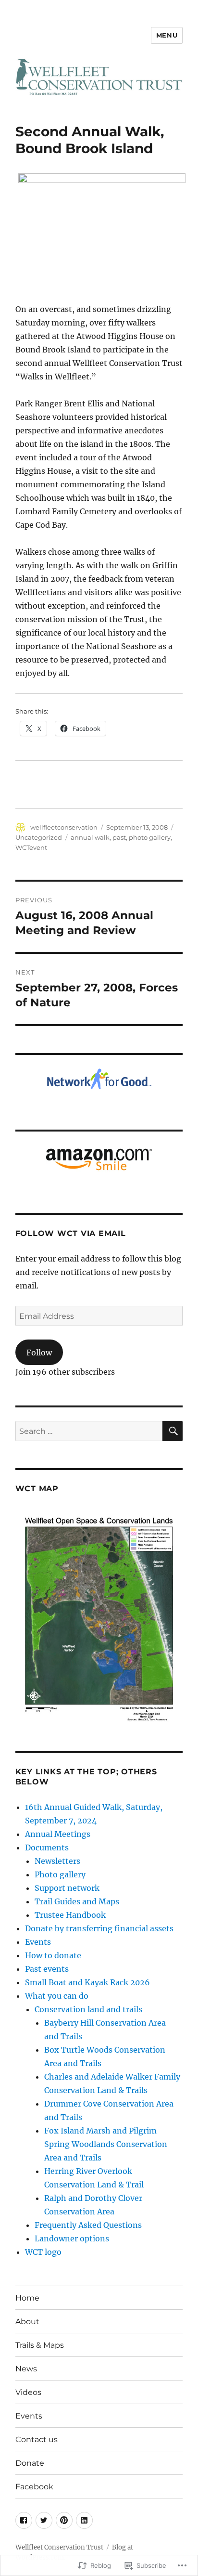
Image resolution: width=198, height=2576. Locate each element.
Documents (47, 1847)
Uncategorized (39, 837)
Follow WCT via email (71, 1233)
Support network (67, 1888)
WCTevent (31, 847)
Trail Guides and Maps (77, 1901)
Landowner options (72, 2238)
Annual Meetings (58, 1834)
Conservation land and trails (88, 2009)
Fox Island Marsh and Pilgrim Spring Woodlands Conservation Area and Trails (106, 2144)
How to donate (53, 1955)
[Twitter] (44, 2520)
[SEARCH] (173, 1431)
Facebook (34, 2487)
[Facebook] (24, 2520)
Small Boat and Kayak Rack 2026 (87, 1982)
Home (27, 2298)
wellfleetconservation (64, 827)
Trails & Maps (40, 2345)
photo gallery (150, 837)
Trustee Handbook (70, 1915)
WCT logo (43, 2252)
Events (38, 1942)
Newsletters (57, 1861)
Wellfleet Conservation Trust (59, 2547)
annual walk (90, 837)
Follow (39, 1353)
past (119, 837)
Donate (30, 2463)
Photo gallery (60, 1874)
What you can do (57, 1996)
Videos (28, 2392)
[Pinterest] (64, 2520)
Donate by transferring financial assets (99, 1928)
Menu (167, 35)
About (27, 2322)
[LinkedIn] (84, 2520)
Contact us (37, 2439)
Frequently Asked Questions (88, 2225)
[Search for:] (89, 1431)
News (26, 2369)
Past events (47, 1969)
